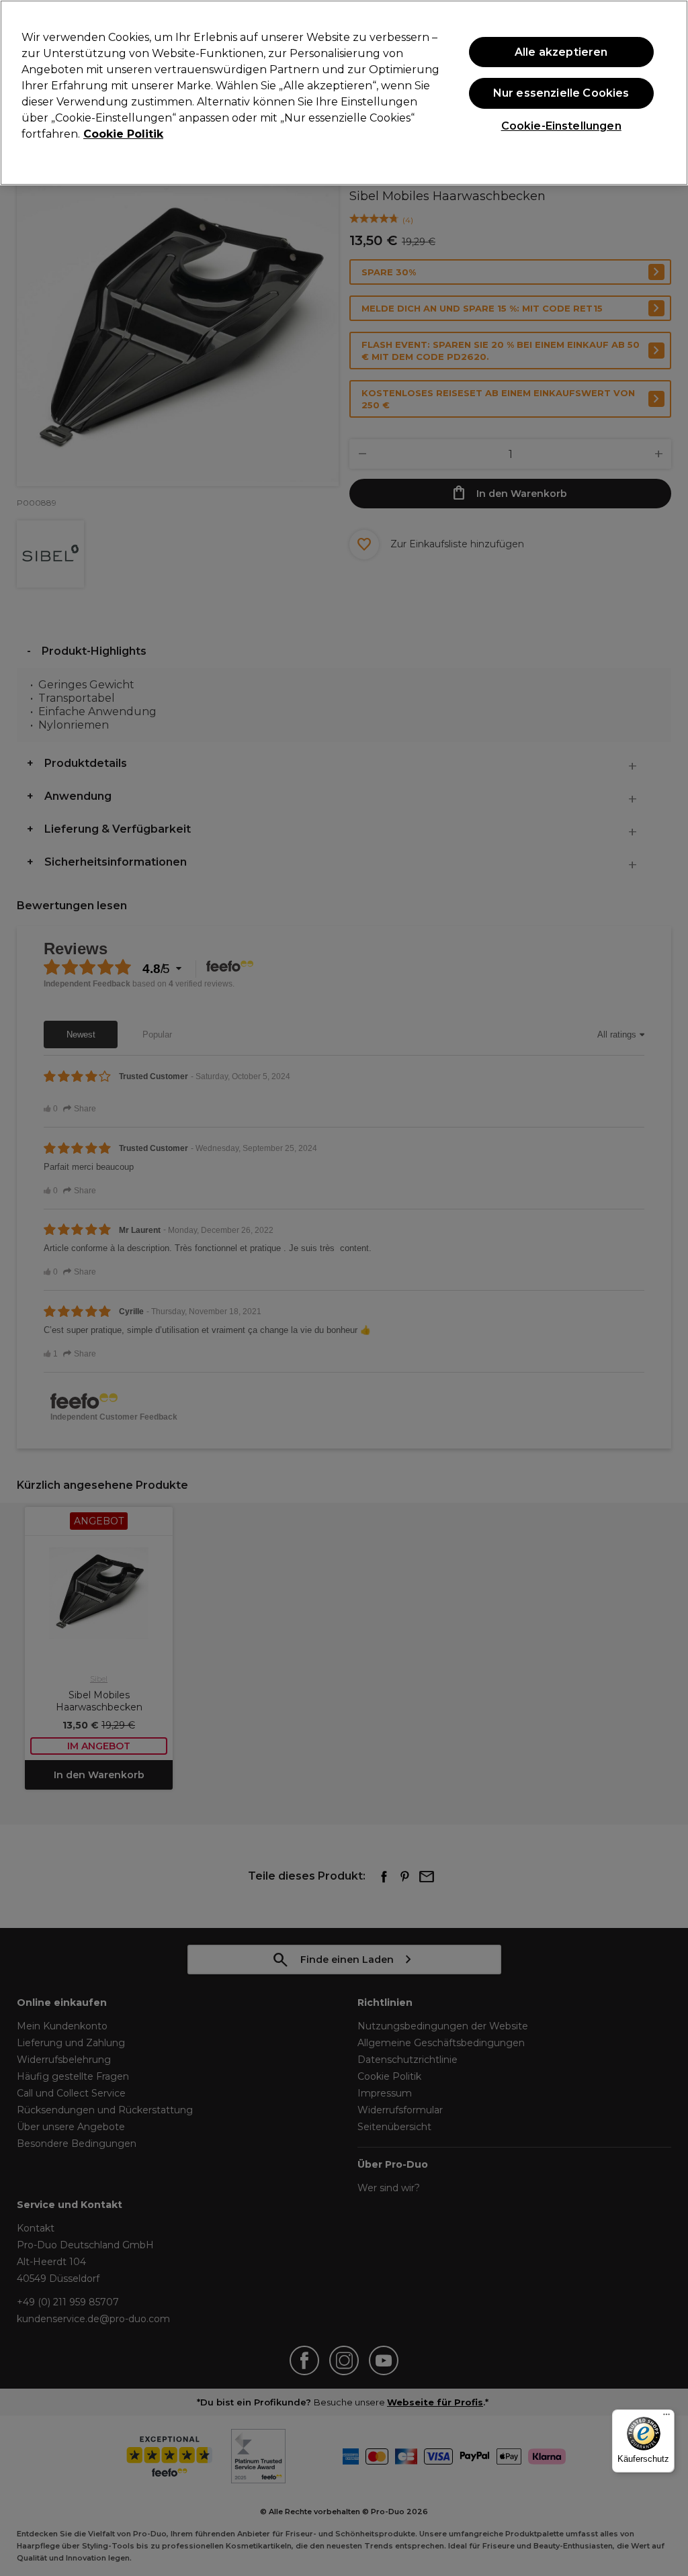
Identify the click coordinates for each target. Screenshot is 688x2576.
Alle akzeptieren (561, 52)
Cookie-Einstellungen (561, 126)
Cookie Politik (123, 134)
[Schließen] (666, 91)
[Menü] (666, 2418)
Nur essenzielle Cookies (561, 93)
